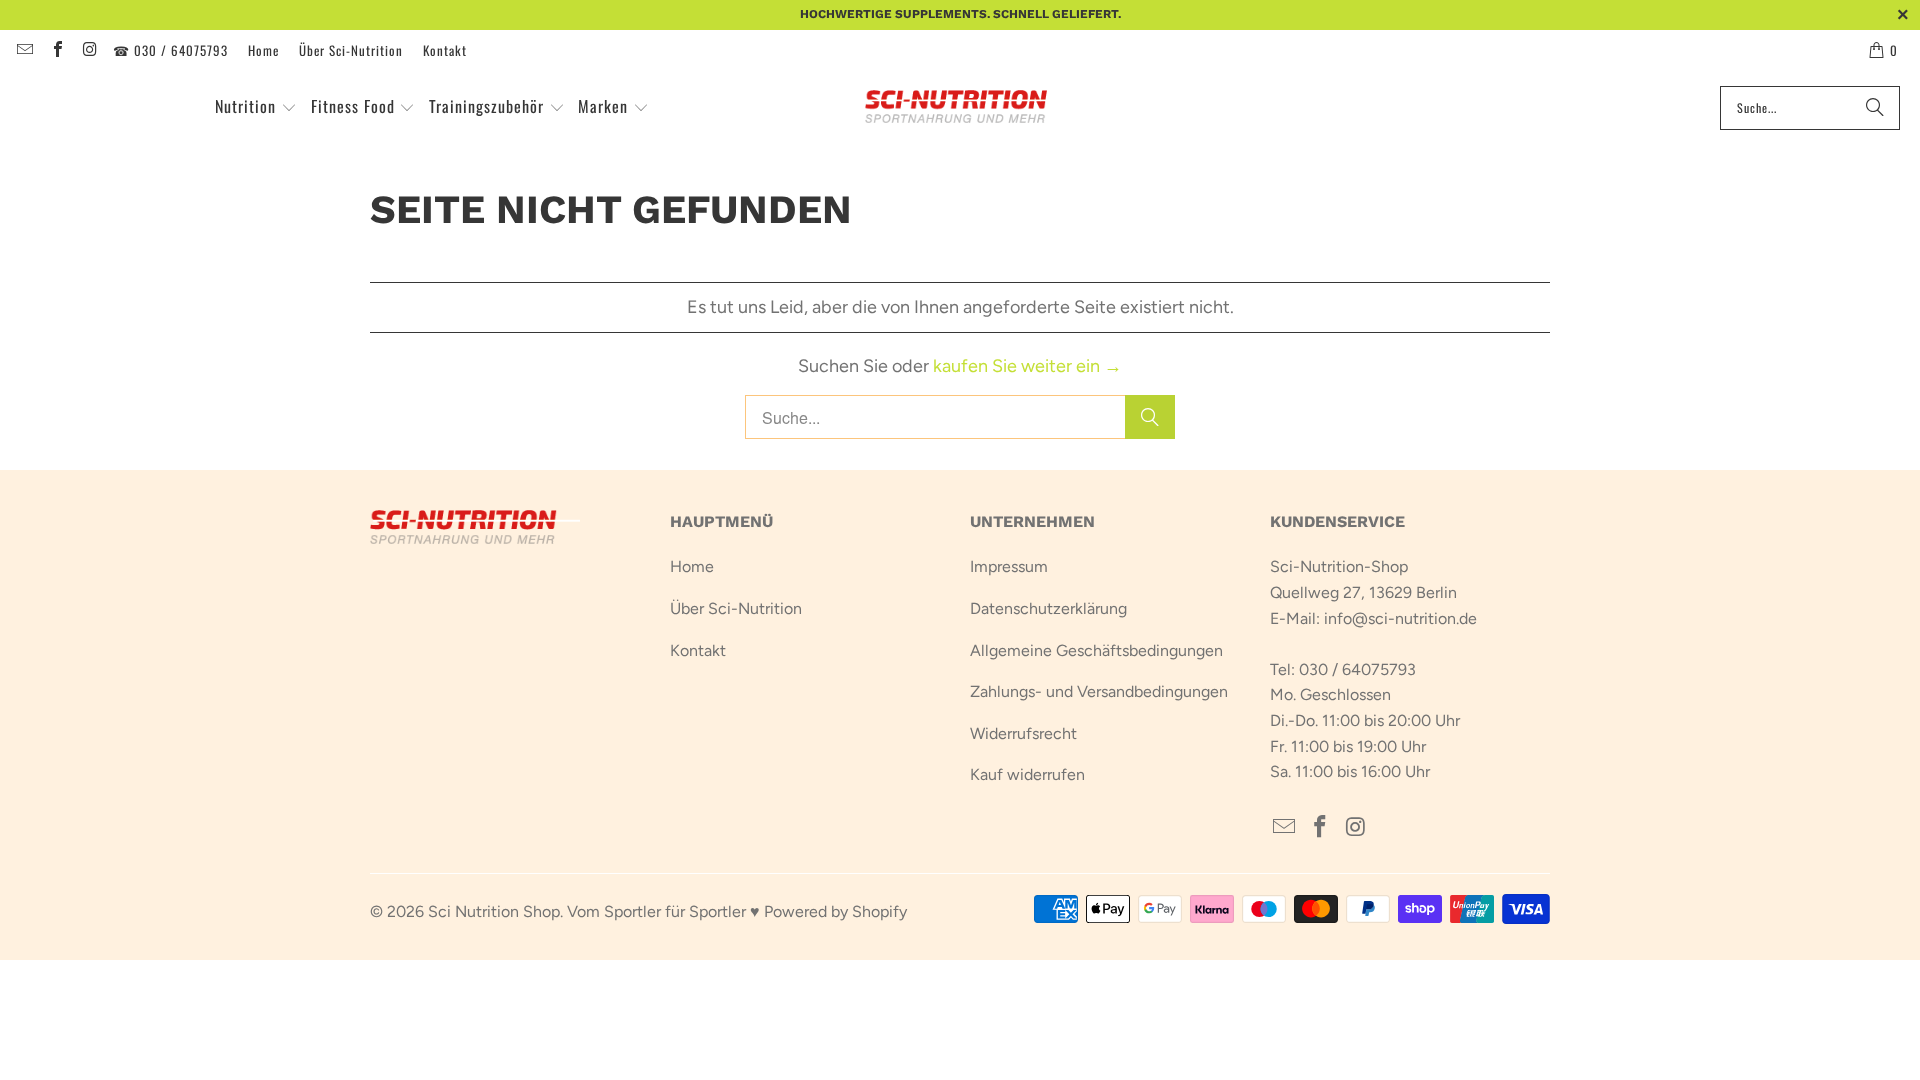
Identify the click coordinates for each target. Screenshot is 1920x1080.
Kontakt (445, 50)
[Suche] (1875, 108)
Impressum (1009, 566)
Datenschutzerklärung (1048, 608)
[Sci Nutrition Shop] (967, 108)
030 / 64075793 (1357, 669)
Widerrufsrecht (1023, 733)
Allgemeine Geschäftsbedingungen (1096, 650)
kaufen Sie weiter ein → (1027, 366)
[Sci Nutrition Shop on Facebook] (56, 50)
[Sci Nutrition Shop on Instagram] (89, 50)
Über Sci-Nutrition (351, 50)
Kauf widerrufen (1027, 774)
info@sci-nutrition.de (1400, 618)
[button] (256, 108)
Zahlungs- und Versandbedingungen (1099, 691)
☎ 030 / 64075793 (170, 50)
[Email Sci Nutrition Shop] (24, 50)
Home (263, 50)
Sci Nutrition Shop (494, 911)
